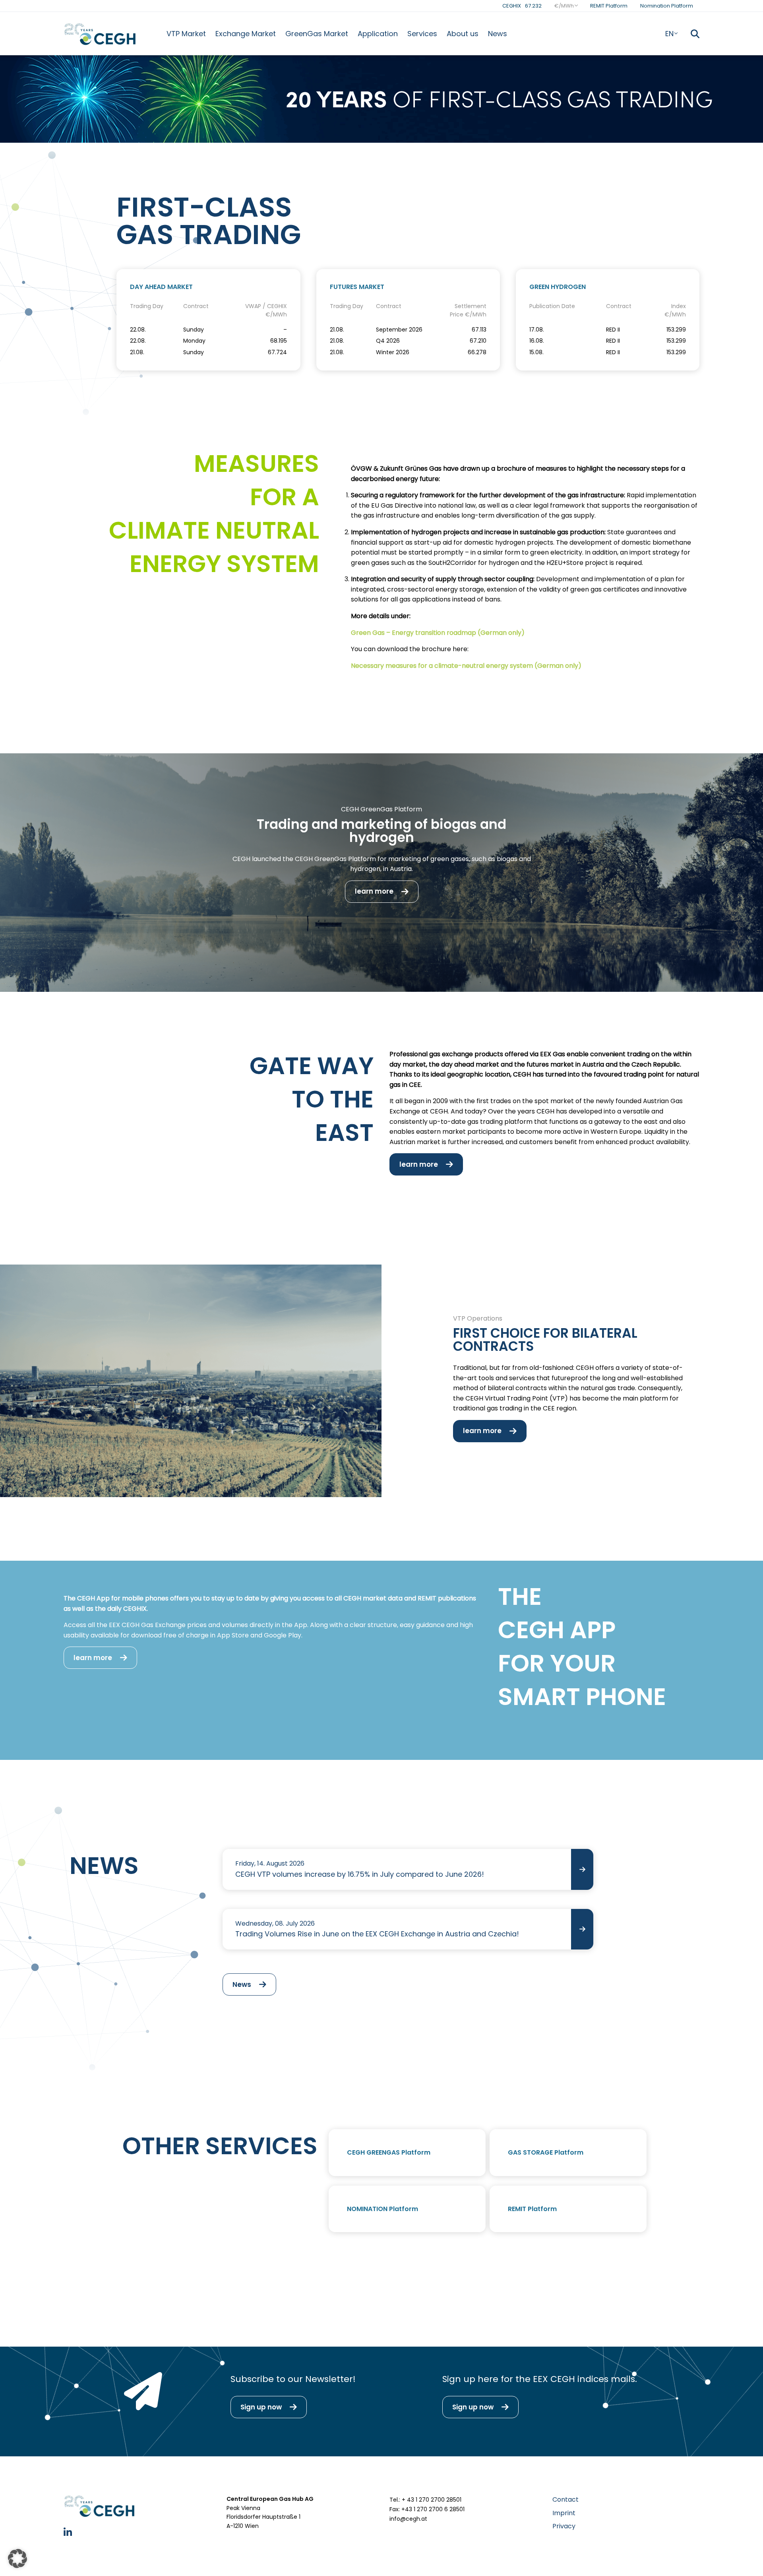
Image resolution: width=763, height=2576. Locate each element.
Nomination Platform (667, 6)
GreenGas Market (317, 34)
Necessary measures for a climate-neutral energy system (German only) (466, 666)
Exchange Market (246, 34)
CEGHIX (522, 6)
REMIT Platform (609, 6)
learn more (374, 891)
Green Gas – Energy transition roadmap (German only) (438, 633)
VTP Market (186, 34)
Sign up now (261, 2407)
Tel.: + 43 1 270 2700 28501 (425, 2500)
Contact (565, 2499)
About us (463, 34)
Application (378, 34)
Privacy (564, 2526)
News (498, 34)
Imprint (564, 2513)
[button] (17, 2559)
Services (422, 34)
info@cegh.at (408, 2519)
